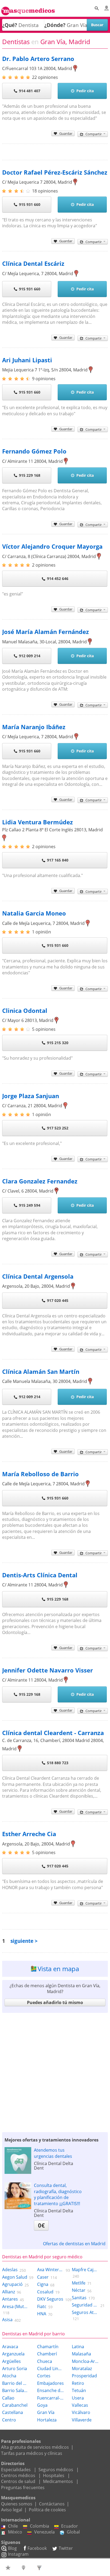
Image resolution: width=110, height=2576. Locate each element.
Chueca (45, 2361)
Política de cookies (47, 2510)
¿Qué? (10, 25)
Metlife (79, 2283)
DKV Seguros (50, 2299)
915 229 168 (30, 475)
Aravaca (10, 2347)
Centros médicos (18, 2475)
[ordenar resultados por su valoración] (9, 2567)
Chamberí (47, 2354)
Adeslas (10, 2270)
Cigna (43, 2284)
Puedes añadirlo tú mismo (55, 2002)
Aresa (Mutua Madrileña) (15, 2306)
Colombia (40, 2526)
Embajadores (50, 2383)
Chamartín (48, 2347)
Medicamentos (58, 2481)
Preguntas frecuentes (23, 2487)
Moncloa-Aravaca (85, 2361)
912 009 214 (30, 656)
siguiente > (24, 1941)
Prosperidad (84, 2376)
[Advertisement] (55, 2071)
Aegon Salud (15, 2277)
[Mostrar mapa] (24, 2567)
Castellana (13, 2412)
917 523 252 (58, 1128)
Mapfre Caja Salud (85, 2270)
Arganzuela (13, 2354)
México (15, 2532)
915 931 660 (30, 204)
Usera (78, 2398)
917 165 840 (58, 860)
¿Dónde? (55, 25)
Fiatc (42, 2306)
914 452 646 (58, 578)
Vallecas (80, 2405)
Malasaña (81, 2354)
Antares (10, 2299)
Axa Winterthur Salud (50, 2270)
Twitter (66, 2548)
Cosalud (45, 2292)
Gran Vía (46, 2412)
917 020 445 (58, 1300)
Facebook (37, 2548)
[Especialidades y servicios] (40, 2567)
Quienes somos (17, 2504)
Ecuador (70, 2526)
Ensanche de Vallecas (50, 2390)
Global (73, 2532)
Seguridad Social (85, 2305)
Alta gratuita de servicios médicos (35, 2447)
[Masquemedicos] (28, 9)
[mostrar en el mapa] (75, 68)
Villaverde (82, 2420)
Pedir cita (85, 91)
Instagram (18, 2554)
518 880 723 (58, 1763)
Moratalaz (82, 2369)
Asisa (7, 2320)
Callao (8, 2398)
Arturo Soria (15, 2369)
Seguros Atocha (85, 2312)
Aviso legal (12, 2510)
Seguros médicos (56, 2470)
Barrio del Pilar (15, 2383)
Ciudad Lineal (50, 2369)
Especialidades (16, 2470)
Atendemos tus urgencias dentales (53, 2153)
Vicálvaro (81, 2412)
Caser (43, 2277)
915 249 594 (30, 1205)
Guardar (66, 133)
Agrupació (12, 2284)
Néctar (79, 2290)
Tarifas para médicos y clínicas (32, 2453)
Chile (13, 2526)
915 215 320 (58, 1043)
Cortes (44, 2376)
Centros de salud (18, 2481)
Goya (42, 2405)
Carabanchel (15, 2405)
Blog (12, 2548)
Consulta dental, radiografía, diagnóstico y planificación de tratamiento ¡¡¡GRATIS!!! (58, 2194)
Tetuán (79, 2390)
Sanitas (79, 2298)
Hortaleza (47, 2420)
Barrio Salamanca (15, 2390)
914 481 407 (30, 91)
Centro (9, 2420)
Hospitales (54, 2475)
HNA (42, 2314)
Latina (78, 2347)
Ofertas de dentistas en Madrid (74, 2244)
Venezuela (44, 2532)
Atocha (9, 2376)
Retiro (78, 2383)
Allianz (9, 2292)
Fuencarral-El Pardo (50, 2398)
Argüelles (11, 2361)
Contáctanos (52, 2504)
